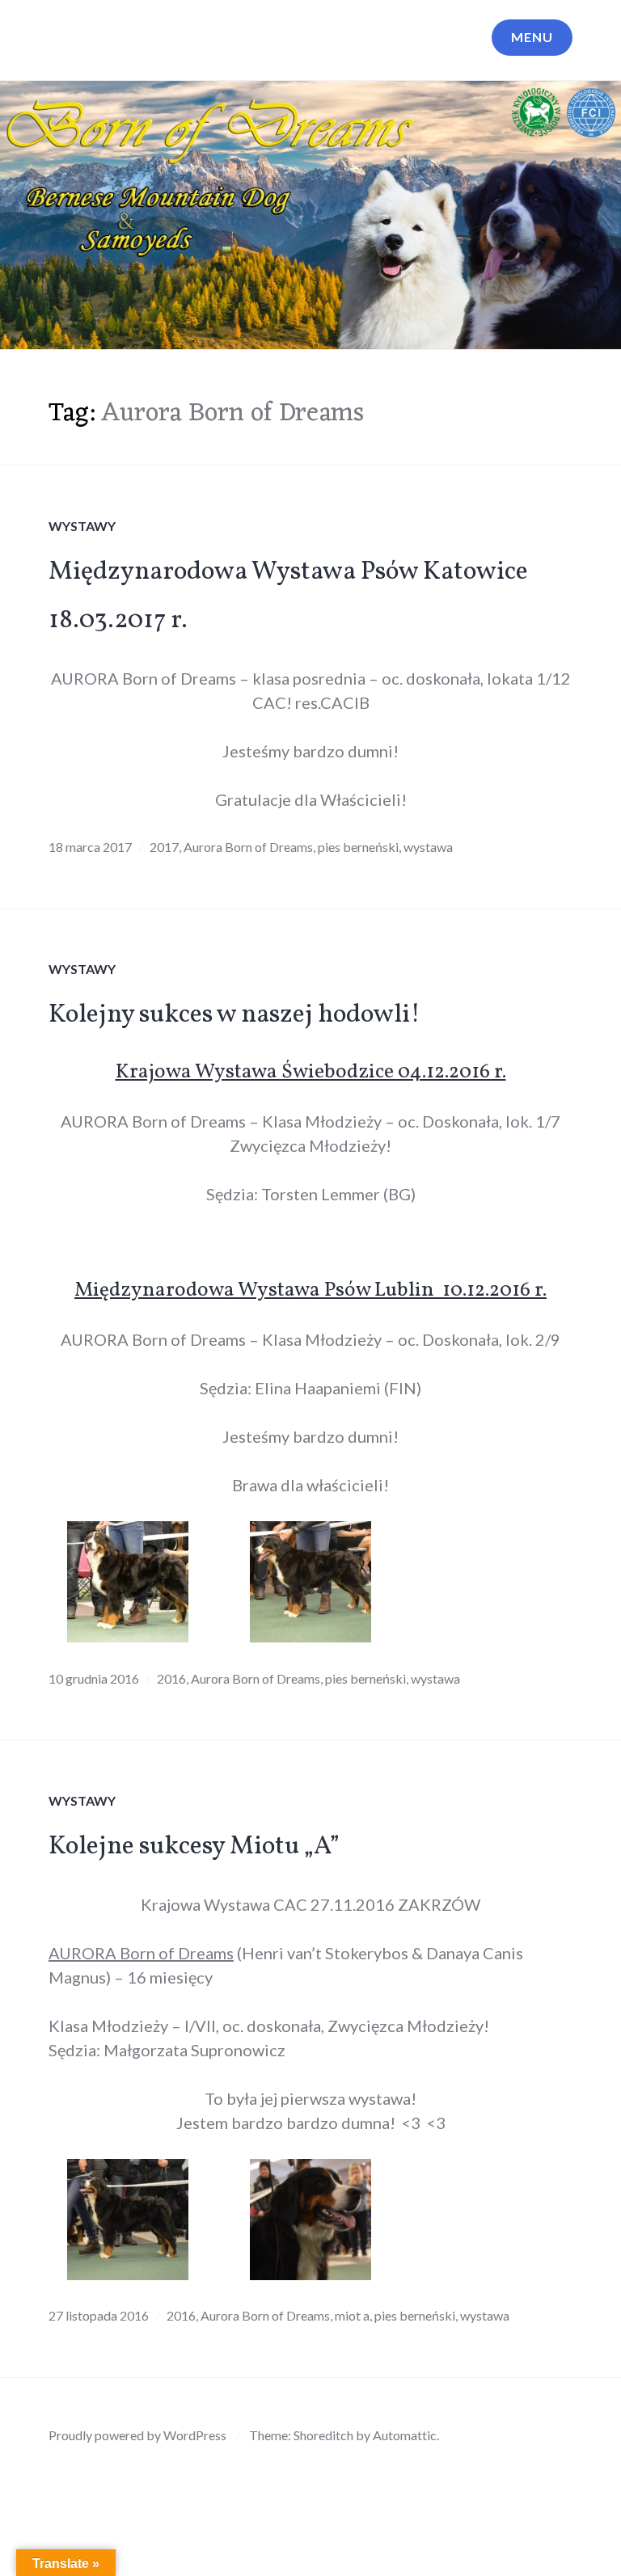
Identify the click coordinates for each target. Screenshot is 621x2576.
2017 (164, 847)
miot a (352, 2315)
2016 (171, 1678)
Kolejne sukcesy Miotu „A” (194, 1847)
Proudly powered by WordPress (137, 2435)
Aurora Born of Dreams (248, 847)
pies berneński (358, 847)
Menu (532, 37)
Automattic (405, 2435)
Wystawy (82, 526)
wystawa (428, 847)
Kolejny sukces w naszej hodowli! (234, 1015)
